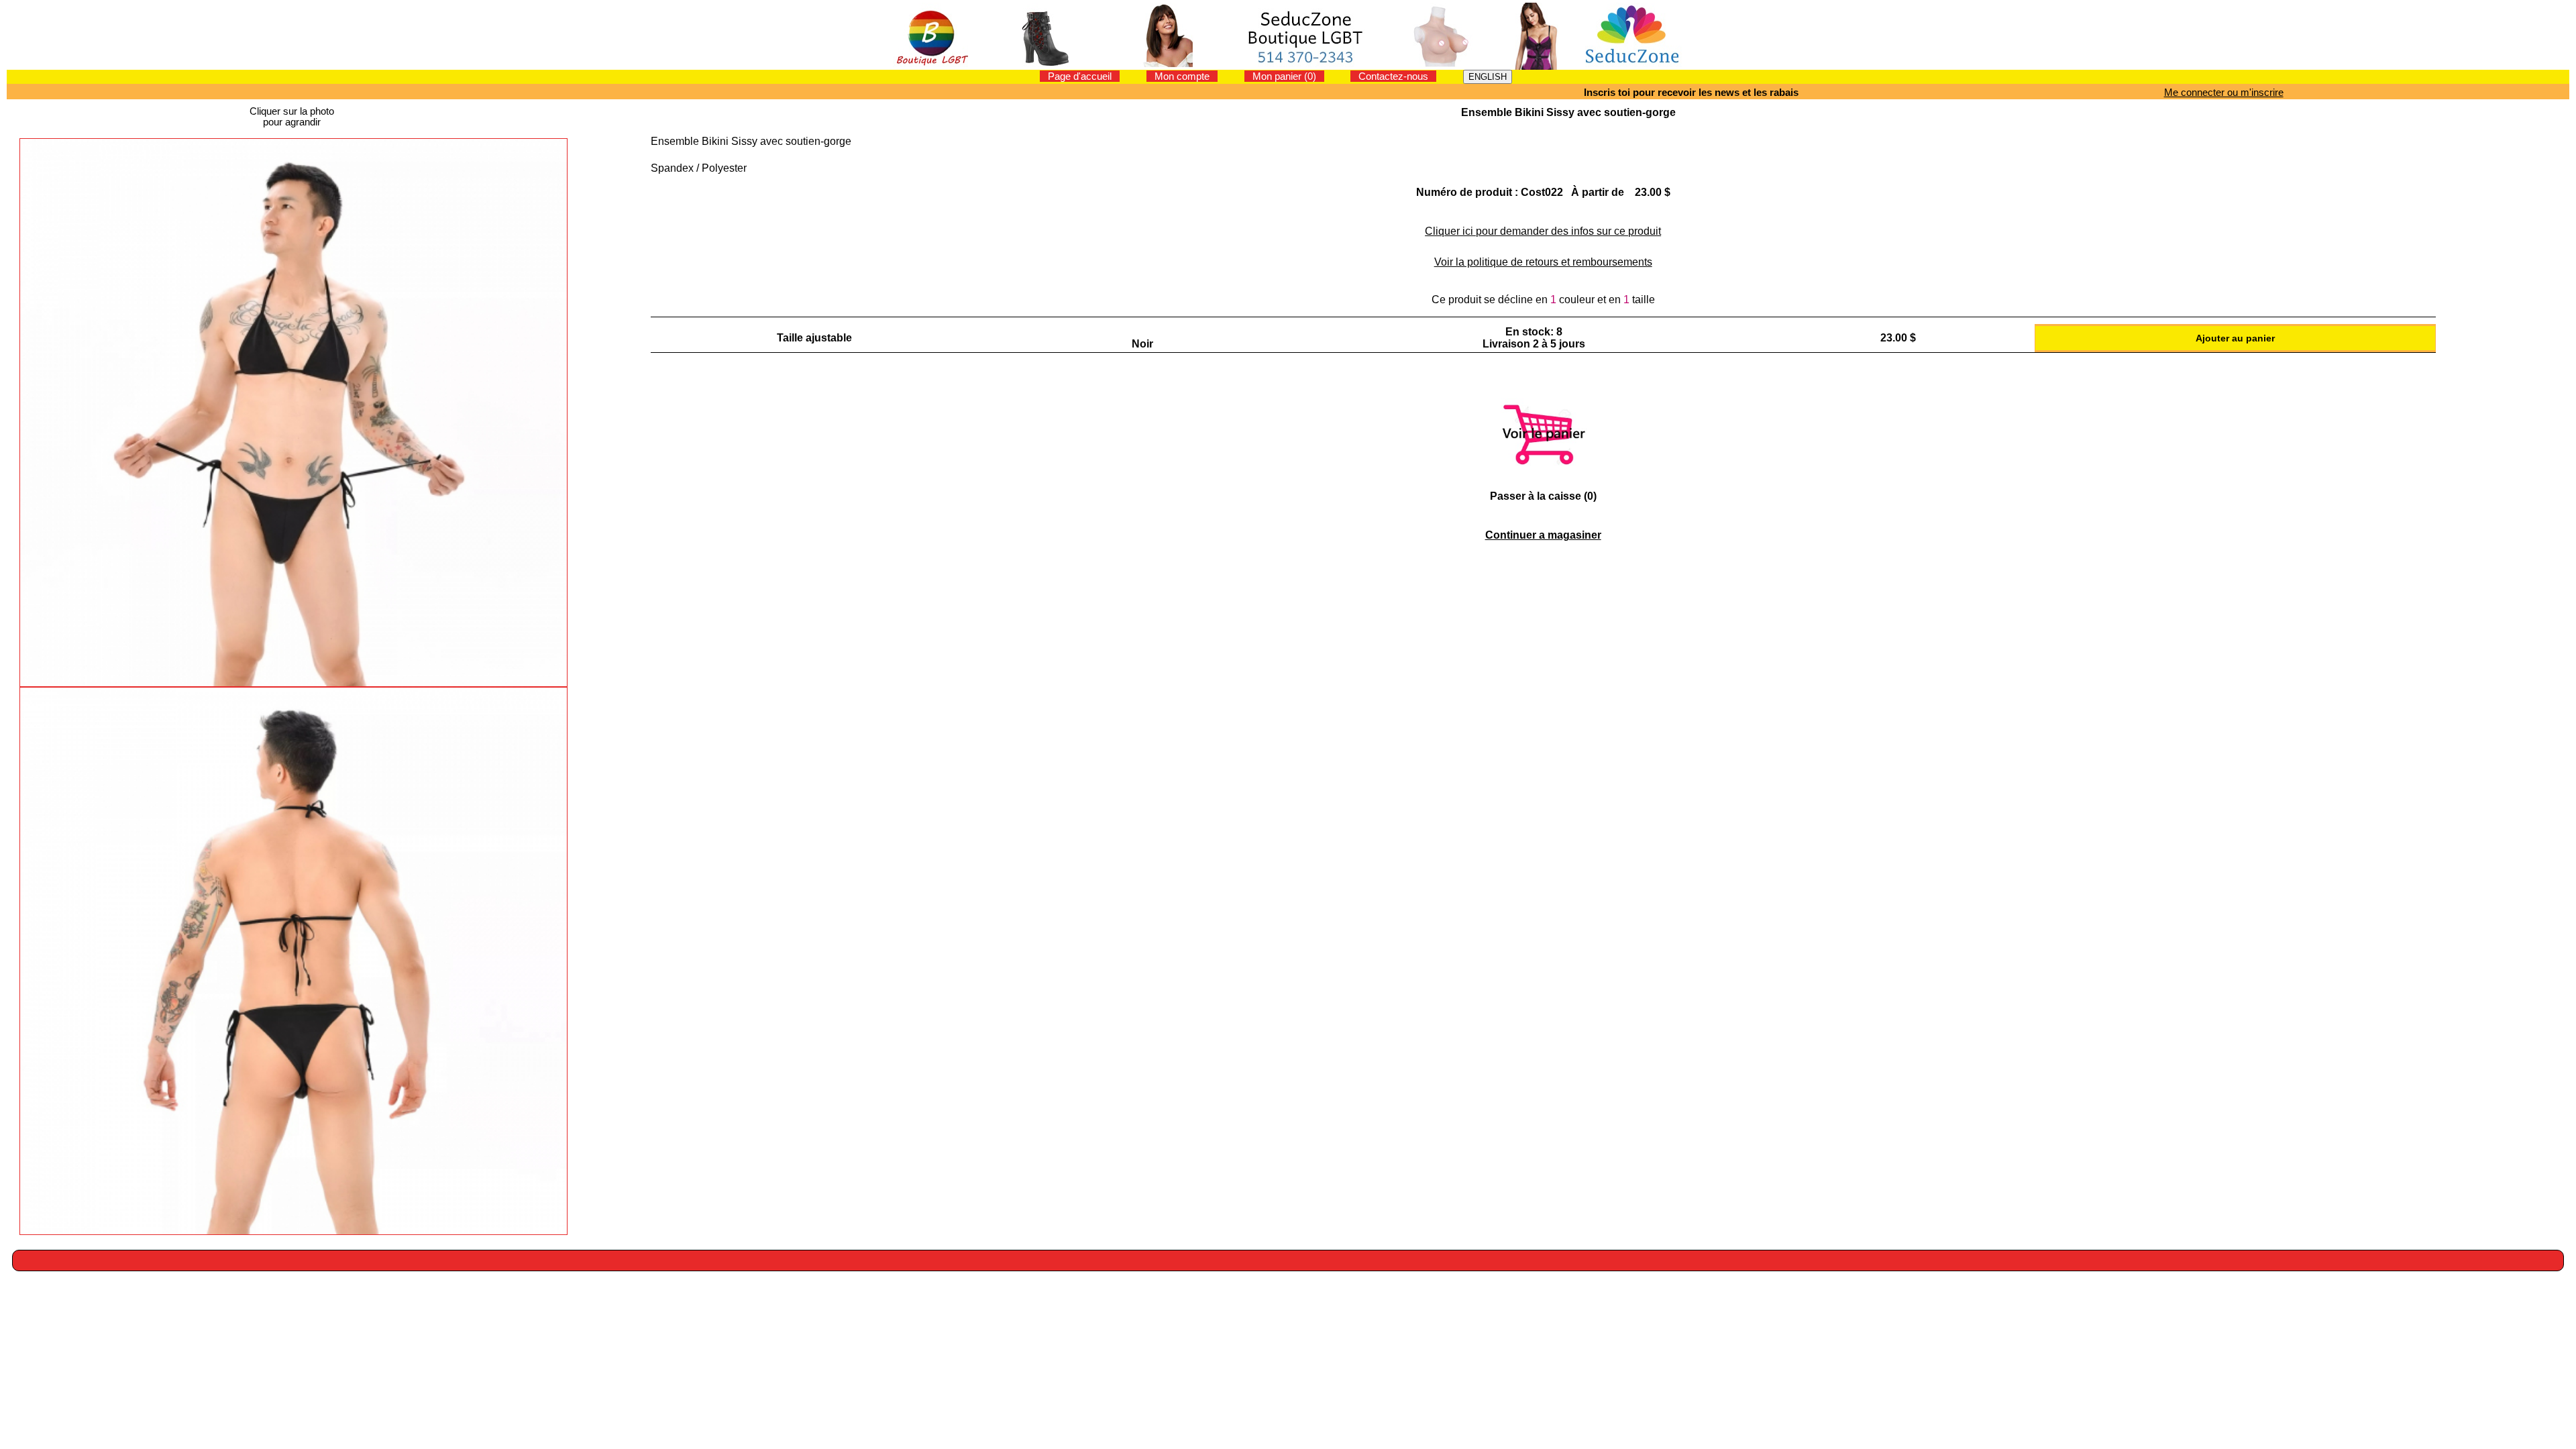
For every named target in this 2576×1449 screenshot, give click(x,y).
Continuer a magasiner (1543, 535)
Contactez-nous (1393, 76)
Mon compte (1182, 76)
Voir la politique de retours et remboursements (1543, 262)
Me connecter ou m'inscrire (2224, 92)
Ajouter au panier (2235, 338)
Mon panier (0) (1284, 76)
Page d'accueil (1080, 76)
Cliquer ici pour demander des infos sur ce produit (1543, 231)
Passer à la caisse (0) (1543, 496)
